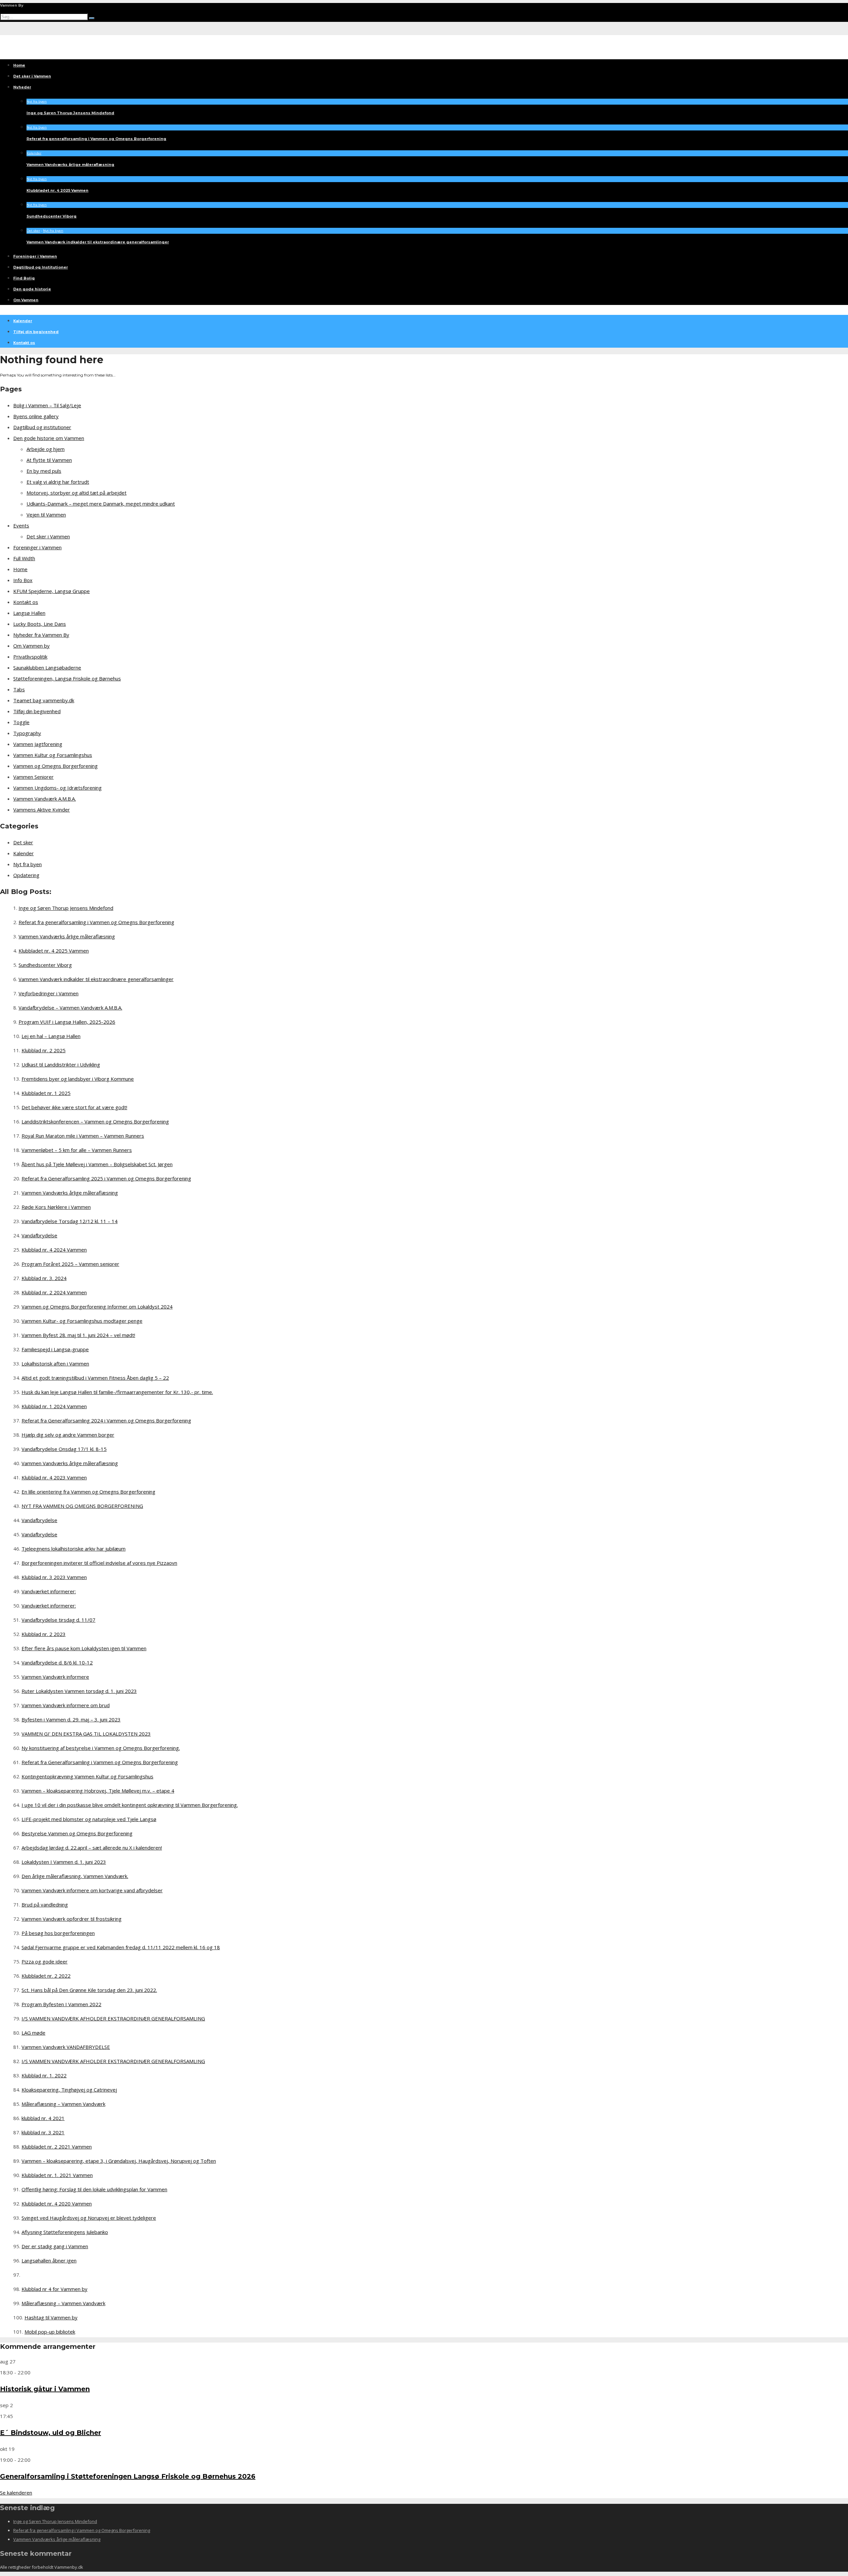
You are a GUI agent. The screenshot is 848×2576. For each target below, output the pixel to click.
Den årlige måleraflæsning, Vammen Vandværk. (75, 1876)
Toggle (21, 722)
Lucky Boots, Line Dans (40, 624)
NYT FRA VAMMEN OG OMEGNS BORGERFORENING (82, 1506)
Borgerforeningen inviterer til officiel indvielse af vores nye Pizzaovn (99, 1563)
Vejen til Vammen (46, 515)
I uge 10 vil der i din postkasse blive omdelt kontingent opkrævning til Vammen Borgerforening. (130, 1805)
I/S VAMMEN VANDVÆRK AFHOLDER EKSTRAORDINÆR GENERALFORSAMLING (113, 2018)
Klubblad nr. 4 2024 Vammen (54, 1250)
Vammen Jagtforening (38, 744)
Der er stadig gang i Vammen (55, 2246)
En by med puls (44, 471)
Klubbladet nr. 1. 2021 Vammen (57, 2175)
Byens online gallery (36, 416)
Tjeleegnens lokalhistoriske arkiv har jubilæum (74, 1549)
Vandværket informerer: (49, 1591)
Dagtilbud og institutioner (42, 427)
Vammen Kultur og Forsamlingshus (53, 755)
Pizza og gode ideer (45, 1961)
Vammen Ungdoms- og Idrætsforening (57, 788)
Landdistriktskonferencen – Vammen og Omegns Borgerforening (95, 1121)
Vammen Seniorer (33, 777)
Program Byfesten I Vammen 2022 (61, 2004)
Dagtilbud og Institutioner (41, 267)
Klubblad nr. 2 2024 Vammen (54, 1292)
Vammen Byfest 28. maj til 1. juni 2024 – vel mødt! (78, 1335)
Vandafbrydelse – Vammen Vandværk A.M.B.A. (70, 1008)
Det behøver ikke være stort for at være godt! (74, 1107)
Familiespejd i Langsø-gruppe (55, 1349)
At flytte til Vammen (49, 460)
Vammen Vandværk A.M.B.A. (45, 799)
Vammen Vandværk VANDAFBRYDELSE (66, 2047)
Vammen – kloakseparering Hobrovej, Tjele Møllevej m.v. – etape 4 (98, 1791)
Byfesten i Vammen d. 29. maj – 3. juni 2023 (71, 1719)
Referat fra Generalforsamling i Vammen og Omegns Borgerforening (100, 1762)
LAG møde (33, 2033)
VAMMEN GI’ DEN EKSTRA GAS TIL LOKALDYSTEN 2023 (86, 1734)
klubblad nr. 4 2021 (43, 2118)
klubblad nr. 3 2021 (43, 2132)
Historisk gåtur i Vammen (45, 2389)
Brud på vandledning (45, 1905)
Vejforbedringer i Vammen (49, 993)
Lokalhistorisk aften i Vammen (55, 1363)
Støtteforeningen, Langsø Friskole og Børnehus (67, 678)
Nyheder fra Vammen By (41, 635)
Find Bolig (24, 278)
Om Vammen (26, 300)
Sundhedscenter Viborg (52, 216)
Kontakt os (24, 343)
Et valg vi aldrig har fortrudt (58, 482)
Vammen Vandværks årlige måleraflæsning (70, 165)
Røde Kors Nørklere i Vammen (56, 1207)
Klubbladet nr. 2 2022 (46, 1976)
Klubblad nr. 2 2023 (44, 1634)
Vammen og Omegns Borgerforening (55, 766)
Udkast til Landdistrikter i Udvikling (61, 1065)
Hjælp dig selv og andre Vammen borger (68, 1435)
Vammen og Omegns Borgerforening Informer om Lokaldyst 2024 (97, 1307)
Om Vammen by (31, 646)
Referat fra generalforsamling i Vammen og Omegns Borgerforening (96, 139)
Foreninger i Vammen (35, 256)
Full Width (24, 558)
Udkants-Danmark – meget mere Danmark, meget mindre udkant (101, 504)
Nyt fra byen (37, 101)
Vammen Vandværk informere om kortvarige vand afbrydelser (92, 1890)
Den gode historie (32, 289)
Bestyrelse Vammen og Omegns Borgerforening (77, 1833)
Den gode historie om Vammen (49, 438)
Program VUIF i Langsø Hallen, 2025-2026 (67, 1022)
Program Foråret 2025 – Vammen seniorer (70, 1264)
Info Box (23, 580)
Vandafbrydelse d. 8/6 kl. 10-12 (57, 1662)
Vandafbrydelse (39, 1235)
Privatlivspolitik (30, 657)
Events (21, 525)
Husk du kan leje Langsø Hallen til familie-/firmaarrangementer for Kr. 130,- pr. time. (117, 1392)
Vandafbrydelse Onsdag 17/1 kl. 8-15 (64, 1449)
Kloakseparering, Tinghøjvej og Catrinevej (69, 2090)
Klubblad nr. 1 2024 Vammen (54, 1406)
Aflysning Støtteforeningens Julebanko (65, 2232)
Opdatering (26, 875)
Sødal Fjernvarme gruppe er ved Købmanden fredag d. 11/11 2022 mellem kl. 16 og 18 (121, 1947)
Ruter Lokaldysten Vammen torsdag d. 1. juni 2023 (79, 1691)
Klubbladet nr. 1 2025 (46, 1093)
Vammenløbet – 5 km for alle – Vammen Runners (77, 1150)
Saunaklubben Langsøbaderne (47, 668)
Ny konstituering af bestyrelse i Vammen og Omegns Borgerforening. (101, 1748)
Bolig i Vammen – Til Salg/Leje (47, 405)
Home (19, 65)
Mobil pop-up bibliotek (50, 2332)
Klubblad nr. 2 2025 (44, 1050)
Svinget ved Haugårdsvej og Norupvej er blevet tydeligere (89, 2218)
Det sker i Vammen (32, 76)
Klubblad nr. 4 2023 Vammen (54, 1477)
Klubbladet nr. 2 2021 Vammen (57, 2147)
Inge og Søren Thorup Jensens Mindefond (70, 113)
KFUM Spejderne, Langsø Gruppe (52, 591)
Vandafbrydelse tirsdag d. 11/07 (58, 1620)
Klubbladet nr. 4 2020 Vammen (57, 2204)
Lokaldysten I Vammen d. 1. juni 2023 (64, 1862)
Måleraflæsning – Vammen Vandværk (63, 2104)
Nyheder (22, 87)
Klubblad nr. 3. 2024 (44, 1278)
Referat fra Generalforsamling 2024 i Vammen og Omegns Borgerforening (106, 1420)
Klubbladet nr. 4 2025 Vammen (57, 190)
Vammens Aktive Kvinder (42, 810)
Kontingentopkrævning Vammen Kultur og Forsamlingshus (87, 1776)
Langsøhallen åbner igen (49, 2260)
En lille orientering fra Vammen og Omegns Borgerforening (88, 1492)
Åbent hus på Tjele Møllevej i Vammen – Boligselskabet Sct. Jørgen (97, 1164)
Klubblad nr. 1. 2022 (44, 2075)
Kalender (34, 153)
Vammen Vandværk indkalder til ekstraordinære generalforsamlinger (98, 242)
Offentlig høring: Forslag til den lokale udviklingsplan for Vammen (94, 2189)
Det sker (33, 231)
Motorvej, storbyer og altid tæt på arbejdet (77, 493)
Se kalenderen (16, 2493)
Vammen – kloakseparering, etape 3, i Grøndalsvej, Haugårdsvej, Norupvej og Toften (119, 2161)
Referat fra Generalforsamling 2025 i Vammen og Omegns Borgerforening (106, 1178)
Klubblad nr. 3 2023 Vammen (54, 1577)
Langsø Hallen (29, 613)
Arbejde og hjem (46, 449)
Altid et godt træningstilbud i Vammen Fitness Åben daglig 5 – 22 (95, 1378)
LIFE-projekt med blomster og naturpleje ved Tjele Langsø (89, 1819)
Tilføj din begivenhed (36, 332)
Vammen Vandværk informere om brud (66, 1705)
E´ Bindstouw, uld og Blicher (51, 2433)
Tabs (19, 689)
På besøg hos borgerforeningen (58, 1933)
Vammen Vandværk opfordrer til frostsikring (72, 1919)
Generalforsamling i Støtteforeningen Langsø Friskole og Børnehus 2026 (128, 2476)
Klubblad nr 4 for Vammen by (54, 2289)
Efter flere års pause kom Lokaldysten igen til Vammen (84, 1648)
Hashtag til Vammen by (51, 2317)
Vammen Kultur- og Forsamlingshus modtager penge (82, 1321)
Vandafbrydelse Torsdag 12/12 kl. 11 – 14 (70, 1221)
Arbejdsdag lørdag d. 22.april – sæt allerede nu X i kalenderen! (92, 1848)
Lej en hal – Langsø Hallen (51, 1036)
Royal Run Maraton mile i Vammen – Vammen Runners (83, 1136)
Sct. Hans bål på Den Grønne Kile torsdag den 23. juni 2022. (89, 1990)
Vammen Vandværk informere (55, 1677)
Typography (27, 733)
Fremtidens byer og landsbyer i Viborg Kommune (78, 1079)
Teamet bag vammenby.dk (44, 700)
